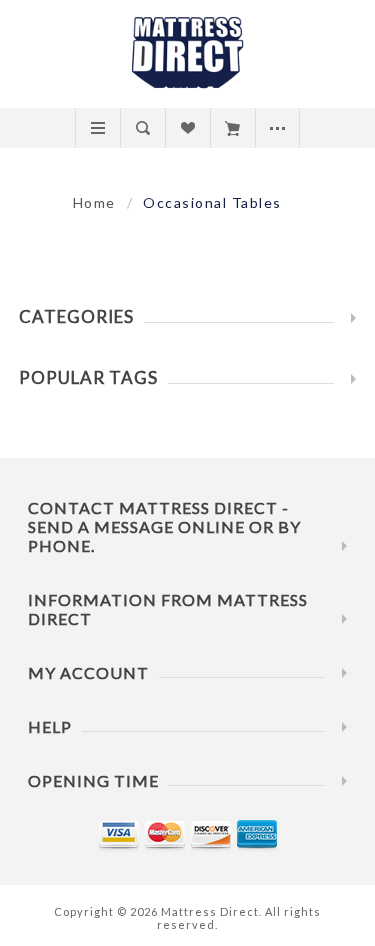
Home (94, 202)
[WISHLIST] (187, 128)
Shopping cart (232, 128)
